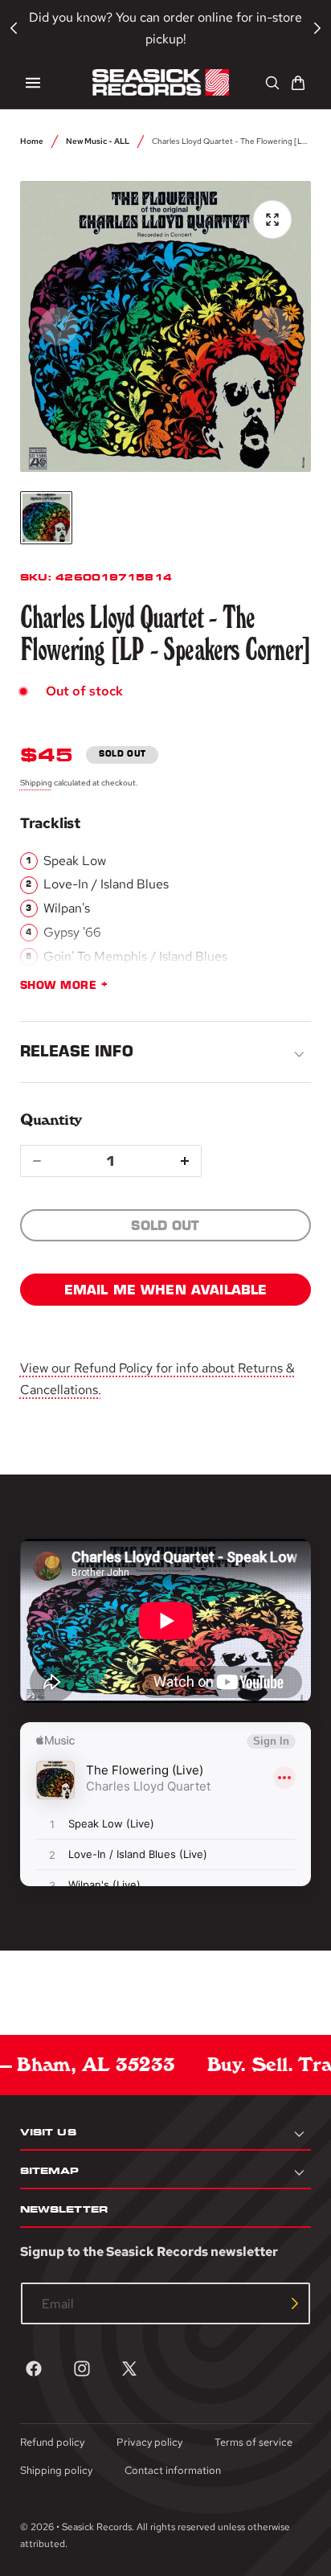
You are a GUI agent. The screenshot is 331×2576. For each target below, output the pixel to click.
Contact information (173, 2470)
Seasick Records (97, 2527)
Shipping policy (56, 2470)
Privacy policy (149, 2442)
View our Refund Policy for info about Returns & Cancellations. (157, 1379)
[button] (33, 83)
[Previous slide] (59, 326)
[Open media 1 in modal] (272, 219)
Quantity (51, 1120)
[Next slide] (272, 326)
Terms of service (253, 2442)
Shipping (36, 782)
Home (32, 141)
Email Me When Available (166, 1290)
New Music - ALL (98, 141)
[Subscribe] (295, 2303)
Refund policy (52, 2442)
